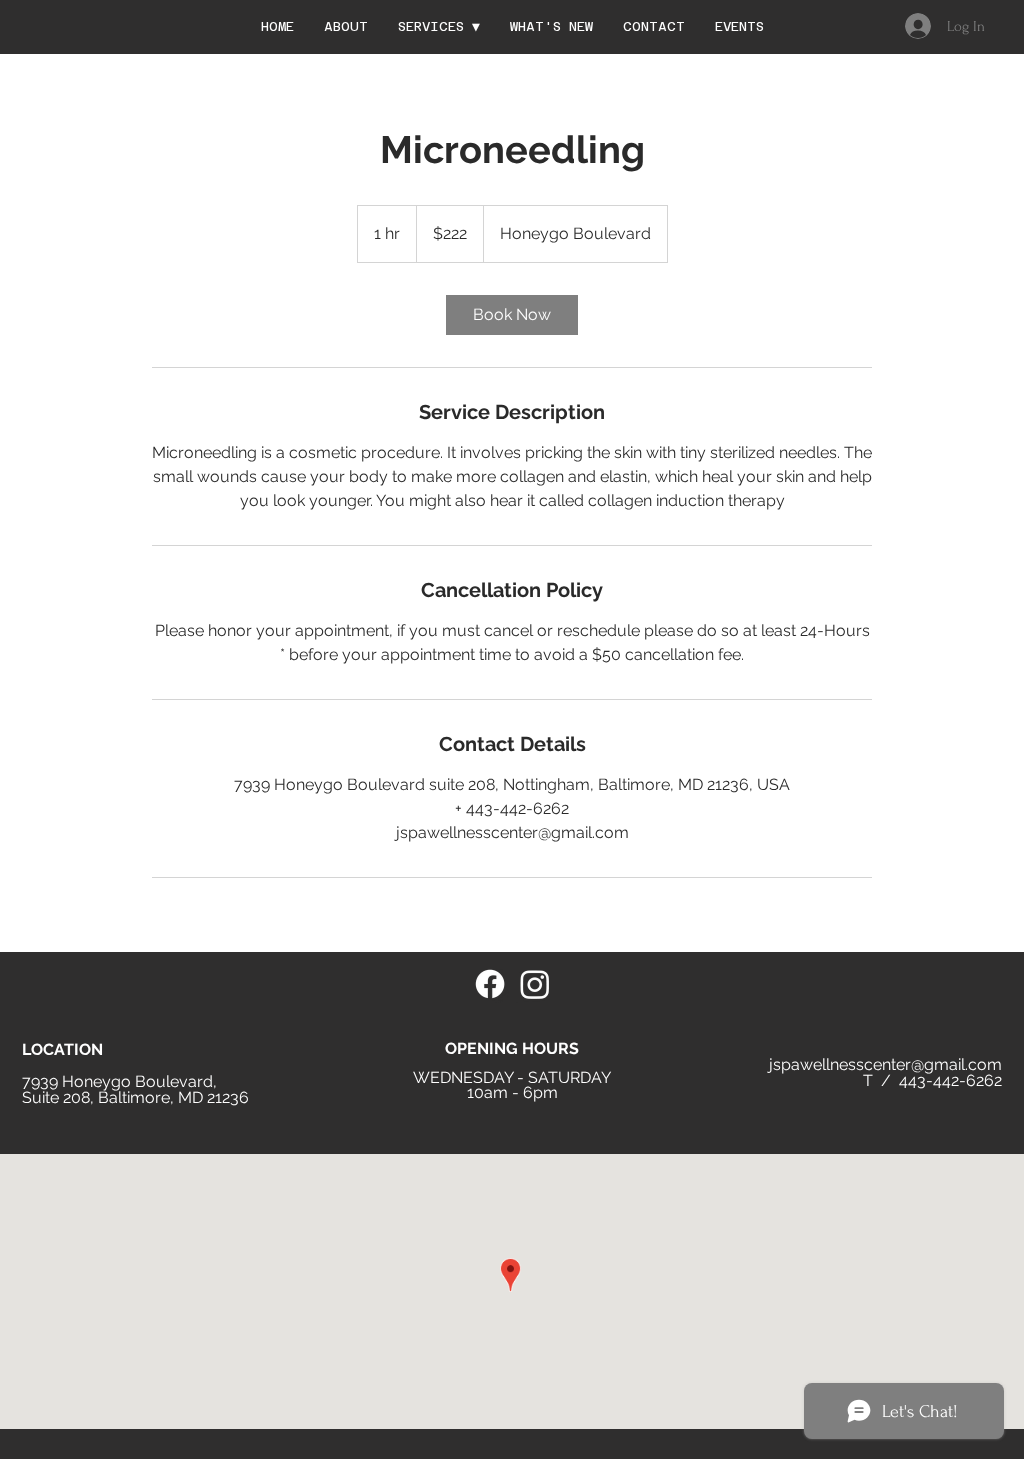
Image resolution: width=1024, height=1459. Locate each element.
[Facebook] (490, 984)
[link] (512, 315)
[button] (439, 26)
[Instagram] (535, 984)
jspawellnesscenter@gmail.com (885, 1064)
